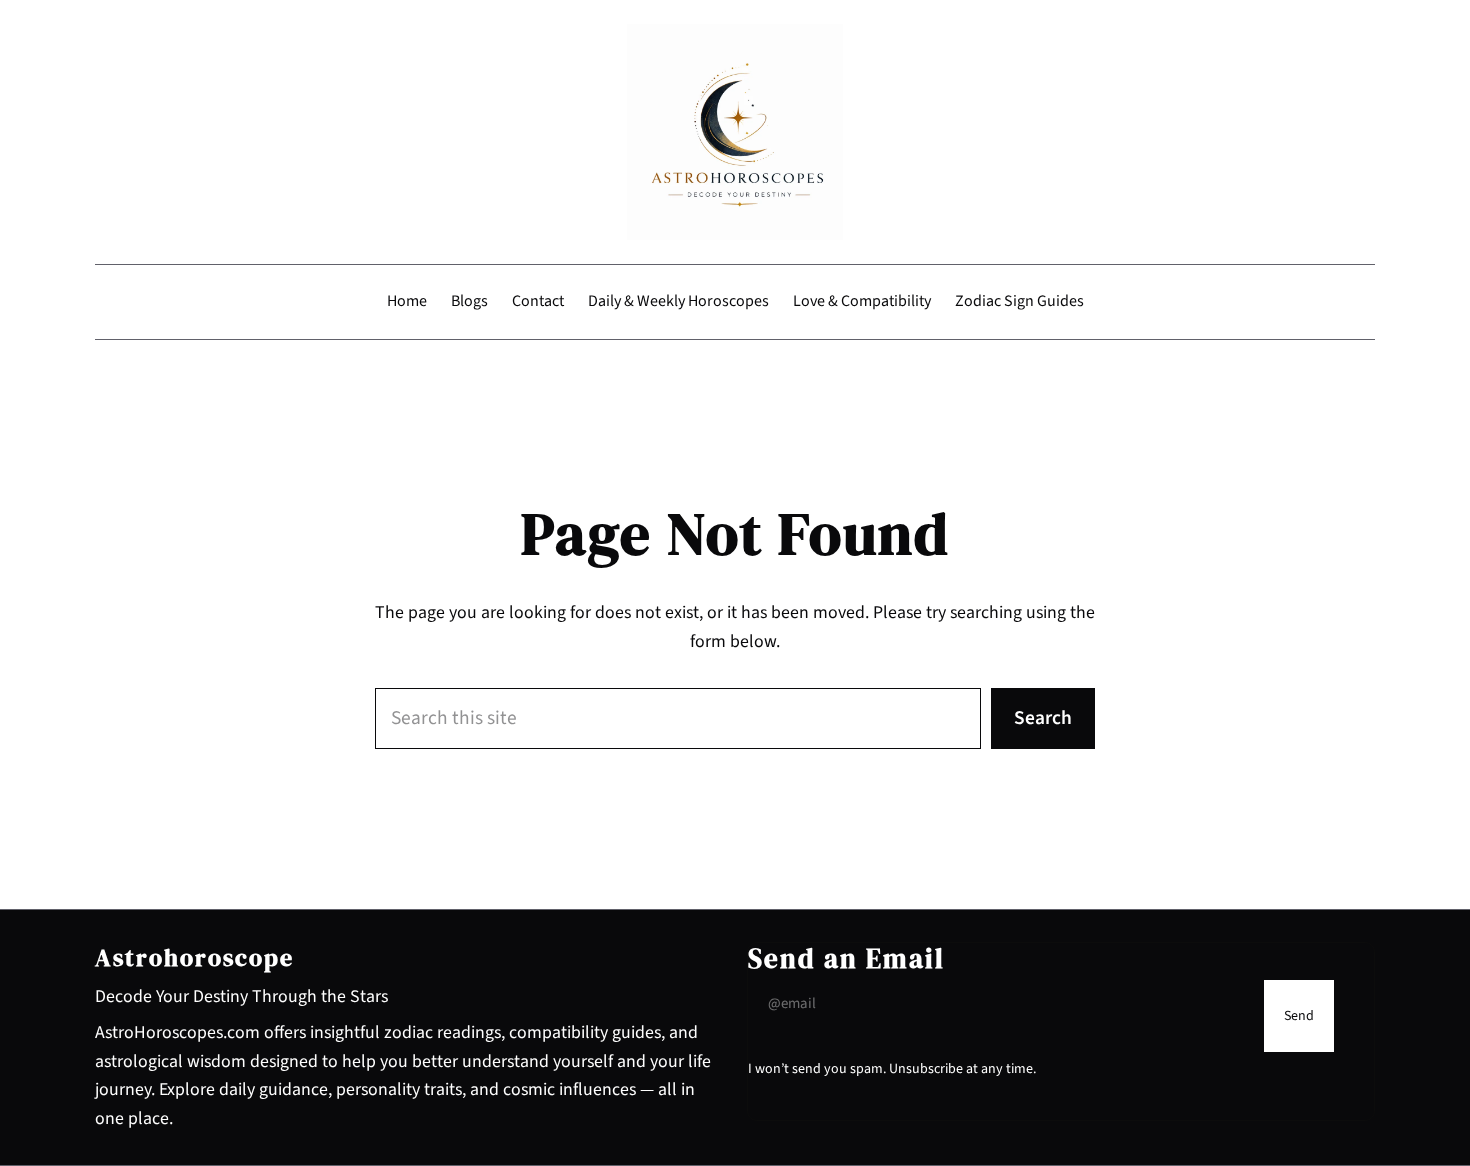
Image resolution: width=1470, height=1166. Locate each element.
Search (1043, 718)
